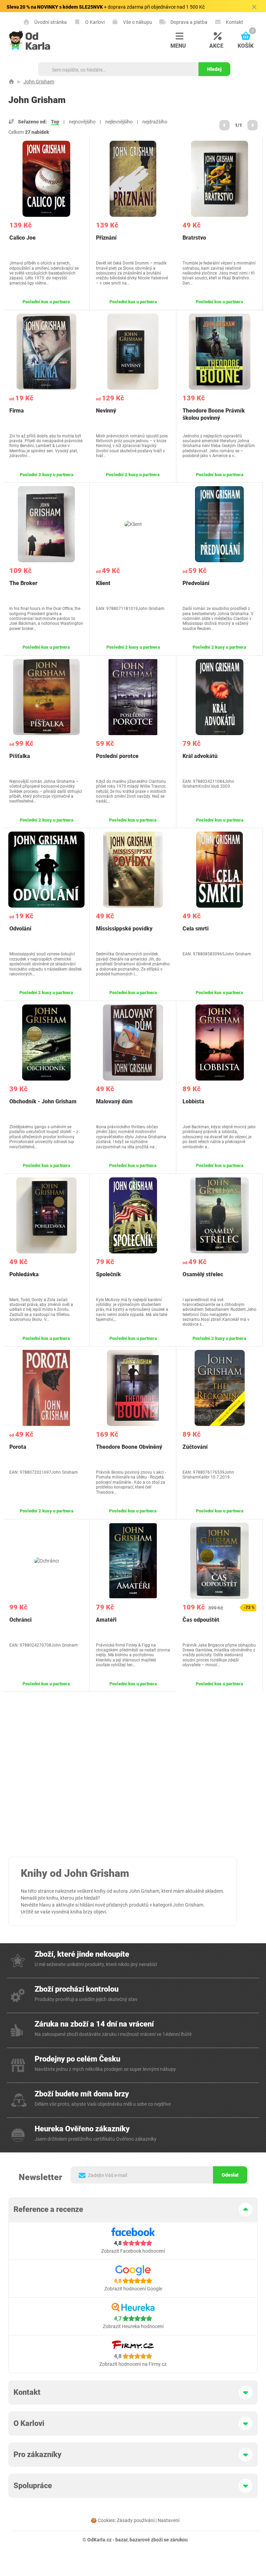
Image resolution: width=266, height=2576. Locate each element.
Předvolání (196, 583)
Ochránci (20, 1620)
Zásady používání (136, 2520)
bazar (121, 2540)
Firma (17, 411)
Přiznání (106, 238)
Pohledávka (24, 1274)
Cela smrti (196, 929)
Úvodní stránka (50, 22)
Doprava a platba (188, 22)
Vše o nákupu (137, 22)
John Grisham (39, 82)
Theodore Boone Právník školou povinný (214, 414)
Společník (108, 1274)
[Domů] (11, 82)
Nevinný (106, 411)
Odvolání (20, 929)
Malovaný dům (114, 1101)
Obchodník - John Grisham (43, 1101)
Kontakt (234, 22)
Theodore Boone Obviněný (129, 1447)
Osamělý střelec (203, 1274)
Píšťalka (20, 756)
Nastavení (169, 2520)
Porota (18, 1447)
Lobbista (193, 1101)
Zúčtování (195, 1447)
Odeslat (230, 2175)
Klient (103, 583)
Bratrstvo (194, 238)
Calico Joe (23, 238)
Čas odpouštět (201, 1620)
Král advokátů (200, 756)
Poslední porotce (117, 756)
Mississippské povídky (124, 929)
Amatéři (106, 1620)
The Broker (23, 583)
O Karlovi (94, 22)
